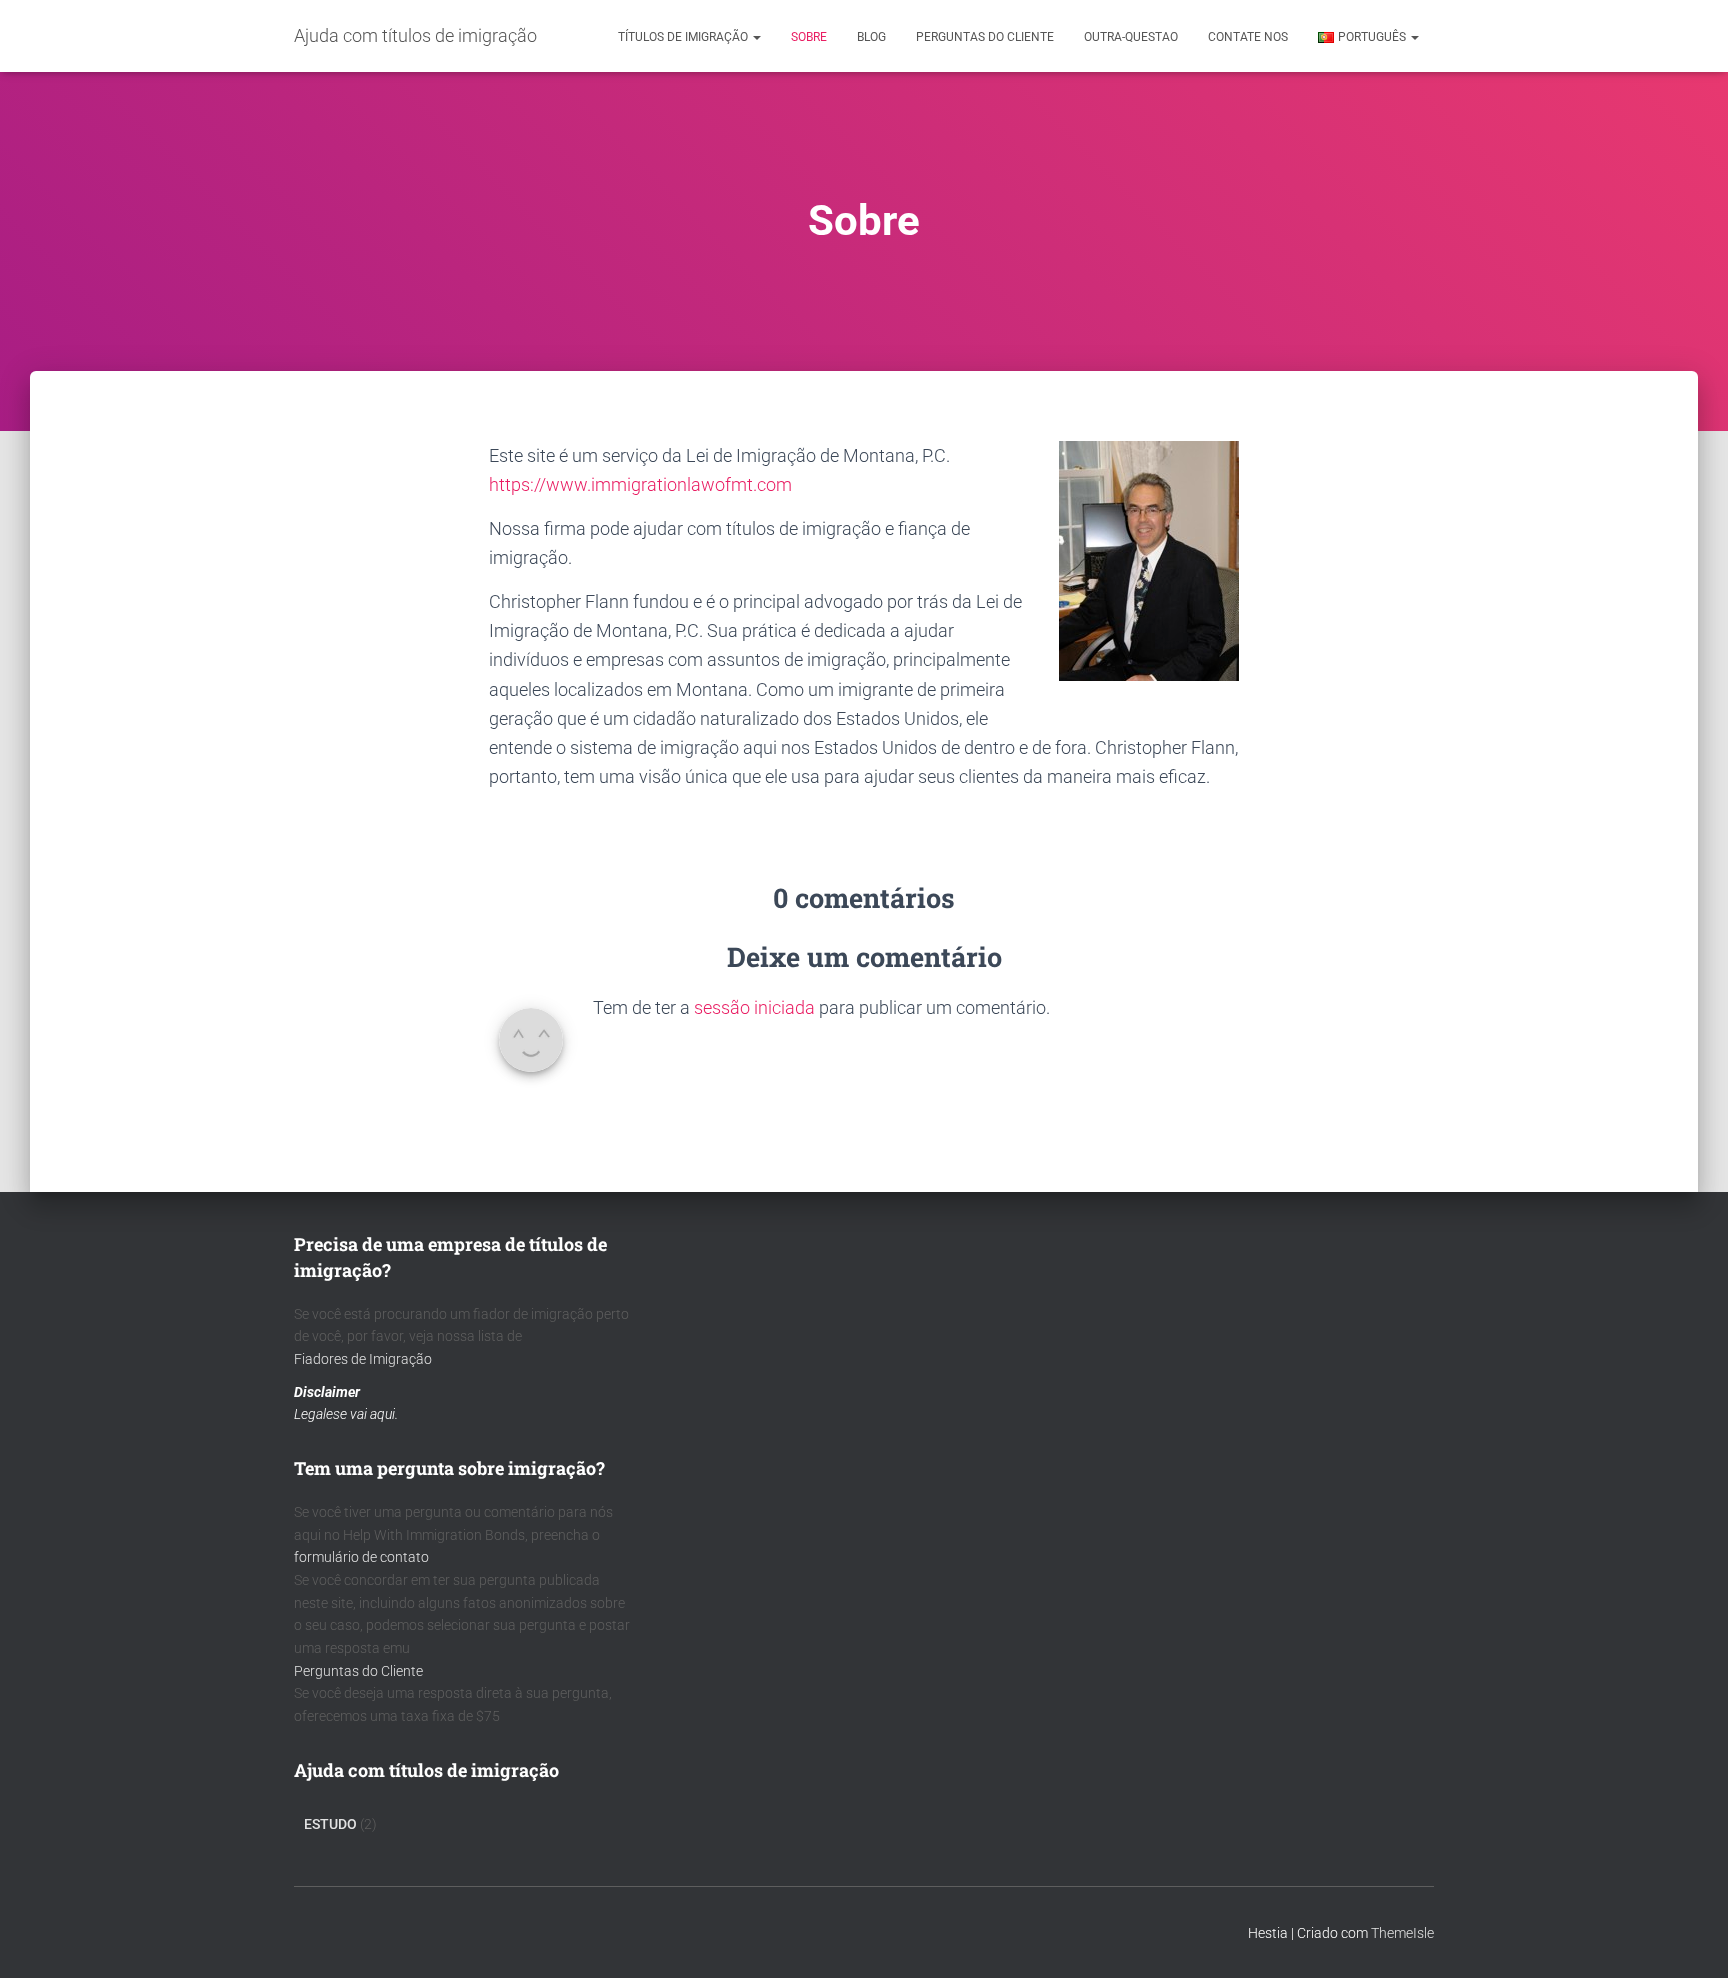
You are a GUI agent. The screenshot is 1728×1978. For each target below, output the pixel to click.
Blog (871, 37)
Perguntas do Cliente (358, 1671)
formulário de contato (361, 1557)
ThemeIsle (1402, 1933)
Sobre (809, 37)
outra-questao (1131, 37)
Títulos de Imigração (684, 37)
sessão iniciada (754, 1007)
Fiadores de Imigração (363, 1359)
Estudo (330, 1824)
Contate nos (1248, 37)
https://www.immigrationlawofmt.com (640, 484)
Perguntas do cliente (985, 37)
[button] (756, 37)
